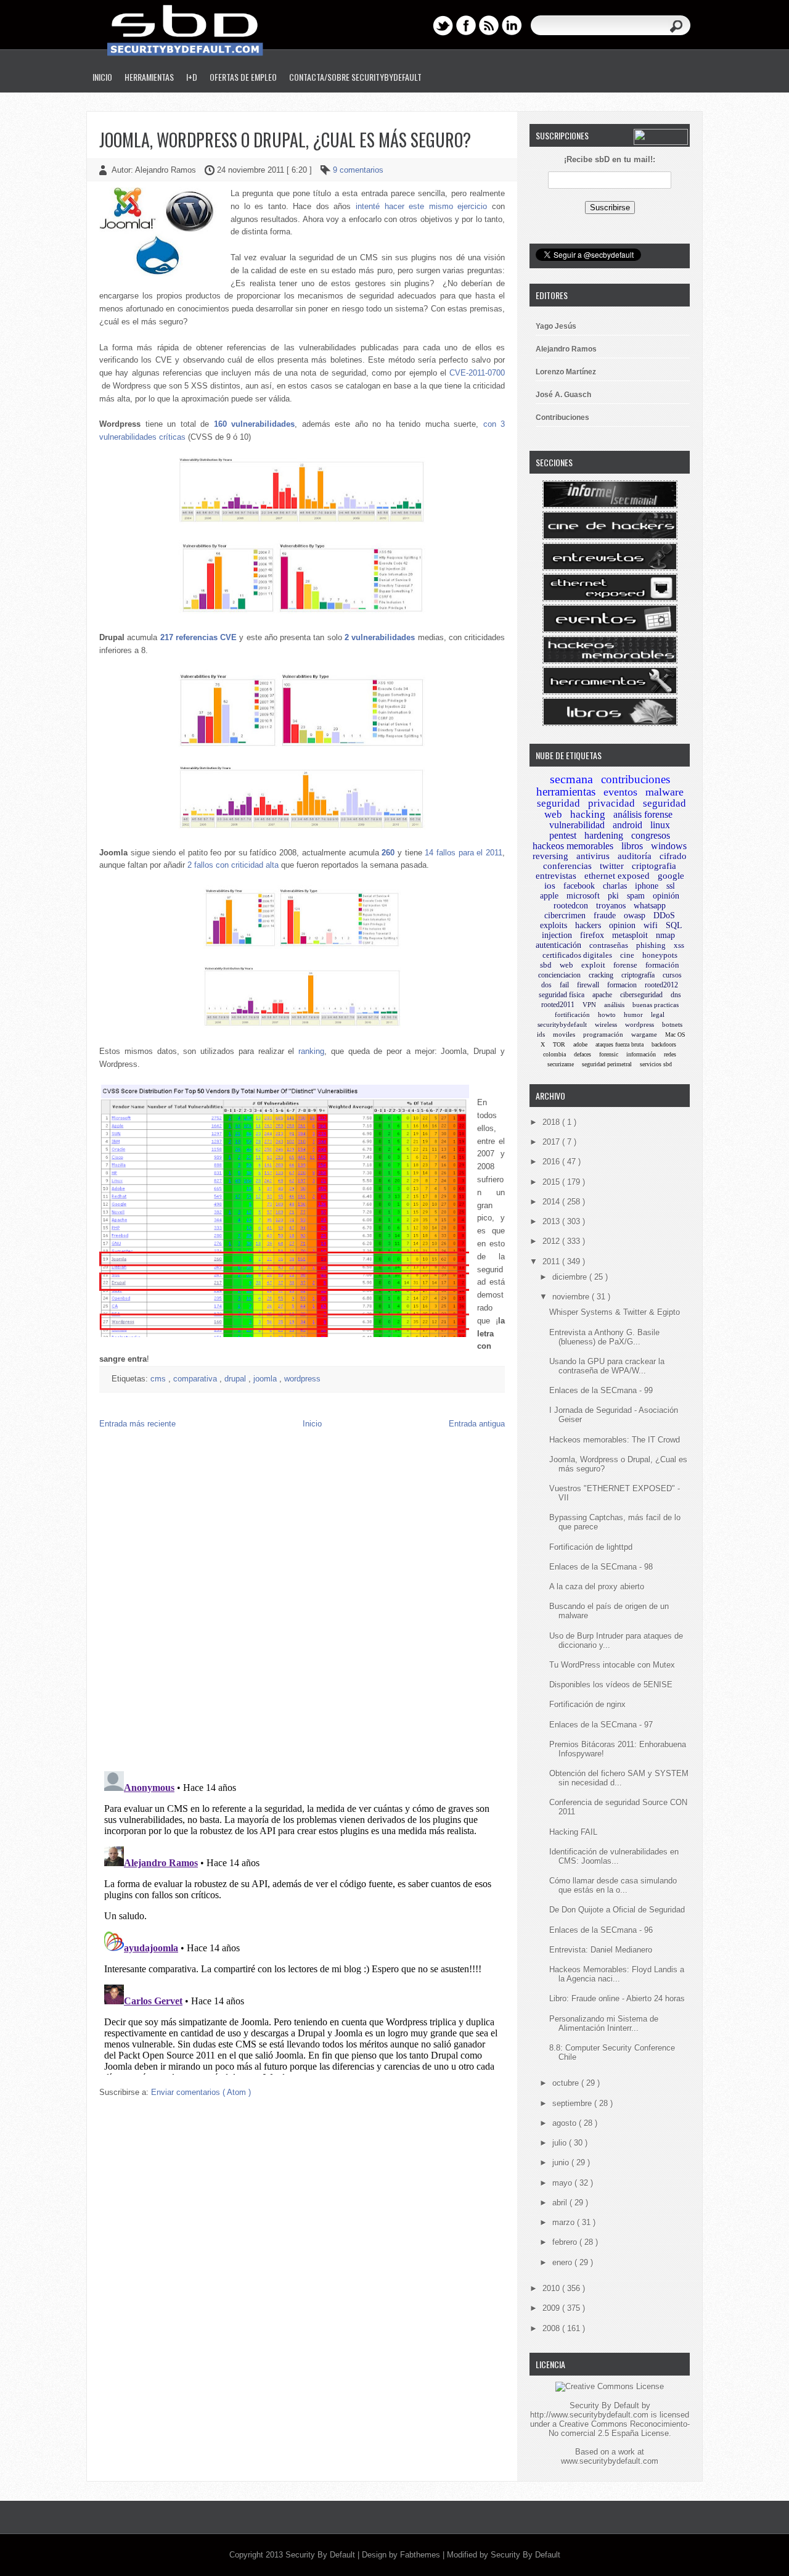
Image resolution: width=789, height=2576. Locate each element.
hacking (588, 814)
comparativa (196, 1379)
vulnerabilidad (577, 825)
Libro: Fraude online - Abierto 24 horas (617, 1998)
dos (546, 985)
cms (159, 1379)
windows (669, 846)
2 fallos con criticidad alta (233, 865)
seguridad (558, 803)
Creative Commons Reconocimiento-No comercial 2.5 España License (619, 2429)
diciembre (571, 1277)
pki (613, 896)
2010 (552, 2288)
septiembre (573, 2103)
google (671, 876)
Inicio (102, 77)
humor (633, 1014)
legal (658, 1014)
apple (549, 896)
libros (632, 846)
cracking (601, 975)
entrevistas (556, 876)
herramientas (566, 792)
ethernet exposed (617, 876)
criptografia (654, 866)
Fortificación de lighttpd (591, 1547)
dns (676, 995)
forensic (609, 1054)
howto (607, 1014)
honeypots (660, 955)
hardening (604, 835)
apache (602, 995)
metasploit (630, 935)
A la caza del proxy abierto (597, 1586)
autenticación (558, 945)
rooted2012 (661, 985)
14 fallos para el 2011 (464, 853)
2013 (552, 1221)
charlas (615, 886)
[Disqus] (302, 1603)
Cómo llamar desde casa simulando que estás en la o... (613, 1885)
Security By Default (321, 2555)
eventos (620, 792)
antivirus (593, 856)
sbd (546, 965)
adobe (580, 1044)
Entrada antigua (477, 1424)
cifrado (673, 856)
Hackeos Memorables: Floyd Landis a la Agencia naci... (617, 1974)
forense (625, 965)
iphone (647, 886)
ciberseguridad (641, 995)
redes (670, 1054)
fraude (605, 916)
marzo (565, 2222)
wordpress (302, 1379)
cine (627, 955)
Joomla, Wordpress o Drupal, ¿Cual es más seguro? (285, 140)
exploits (554, 925)
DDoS (664, 916)
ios (550, 886)
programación (603, 1034)
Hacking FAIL (573, 1832)
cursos (672, 975)
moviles (564, 1034)
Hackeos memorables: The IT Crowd (615, 1440)
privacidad (611, 803)
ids (541, 1034)
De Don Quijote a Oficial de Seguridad (617, 1910)
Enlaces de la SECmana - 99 (601, 1390)
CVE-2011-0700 (477, 373)
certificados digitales (577, 955)
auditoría (635, 856)
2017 (552, 1142)
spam (636, 896)
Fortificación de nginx (587, 1704)
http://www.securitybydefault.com (589, 2415)
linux (660, 825)
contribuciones (636, 779)
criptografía (638, 975)
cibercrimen (565, 916)
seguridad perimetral (607, 1064)
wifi (651, 925)
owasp (635, 916)
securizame (561, 1064)
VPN (589, 1005)
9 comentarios (358, 170)
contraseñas (609, 945)
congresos (651, 835)
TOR (559, 1044)
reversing (550, 856)
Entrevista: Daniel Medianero (601, 1950)
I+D (192, 77)
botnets (672, 1024)
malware (664, 792)
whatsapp (650, 906)
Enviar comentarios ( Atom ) (201, 2092)
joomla (266, 1379)
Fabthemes (421, 2555)
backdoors (664, 1044)
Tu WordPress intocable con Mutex (612, 1665)
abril (561, 2203)
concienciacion (559, 975)
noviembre (572, 1297)
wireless (606, 1024)
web (566, 965)
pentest (563, 835)
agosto (566, 2123)
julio (561, 2143)
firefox (592, 935)
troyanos (611, 906)
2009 (552, 2308)
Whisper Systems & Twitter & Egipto (615, 1312)
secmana (571, 779)
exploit (593, 965)
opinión (666, 896)
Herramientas (149, 77)
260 (388, 853)
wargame (644, 1034)
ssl (671, 886)
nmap (665, 935)
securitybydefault (562, 1024)
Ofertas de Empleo (243, 77)
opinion (622, 925)
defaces (583, 1054)
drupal (236, 1379)
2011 (552, 1261)
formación (662, 965)
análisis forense (643, 814)
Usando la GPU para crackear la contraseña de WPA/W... (607, 1366)
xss (679, 945)
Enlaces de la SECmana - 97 (601, 1725)
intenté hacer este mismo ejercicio (421, 206)
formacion (622, 985)
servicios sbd (656, 1064)
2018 (552, 1122)
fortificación (572, 1014)
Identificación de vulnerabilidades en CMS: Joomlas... (614, 1856)
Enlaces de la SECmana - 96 (601, 1930)
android (628, 825)
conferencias (567, 866)
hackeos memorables (573, 846)
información (641, 1054)
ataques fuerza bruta (619, 1044)
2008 (552, 2328)
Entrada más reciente (137, 1424)
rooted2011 (558, 1005)
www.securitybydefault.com (610, 2461)
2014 (552, 1202)
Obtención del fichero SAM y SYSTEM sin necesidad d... (619, 1778)
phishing (651, 945)
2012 (552, 1241)
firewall (588, 985)
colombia (554, 1054)
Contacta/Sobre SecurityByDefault (355, 77)
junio (562, 2162)
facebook (579, 886)
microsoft (583, 896)
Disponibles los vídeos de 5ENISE (611, 1685)
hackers (588, 925)
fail (564, 985)
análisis (614, 1005)
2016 (552, 1162)
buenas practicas (656, 1005)
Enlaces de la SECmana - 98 (601, 1567)
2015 (552, 1182)
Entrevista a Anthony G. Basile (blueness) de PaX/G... (604, 1337)
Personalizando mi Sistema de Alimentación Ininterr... (604, 2023)
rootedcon (571, 906)
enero (563, 2262)
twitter (612, 866)
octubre (567, 2083)
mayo (563, 2183)
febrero (566, 2242)
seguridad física (562, 995)
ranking (311, 1051)
